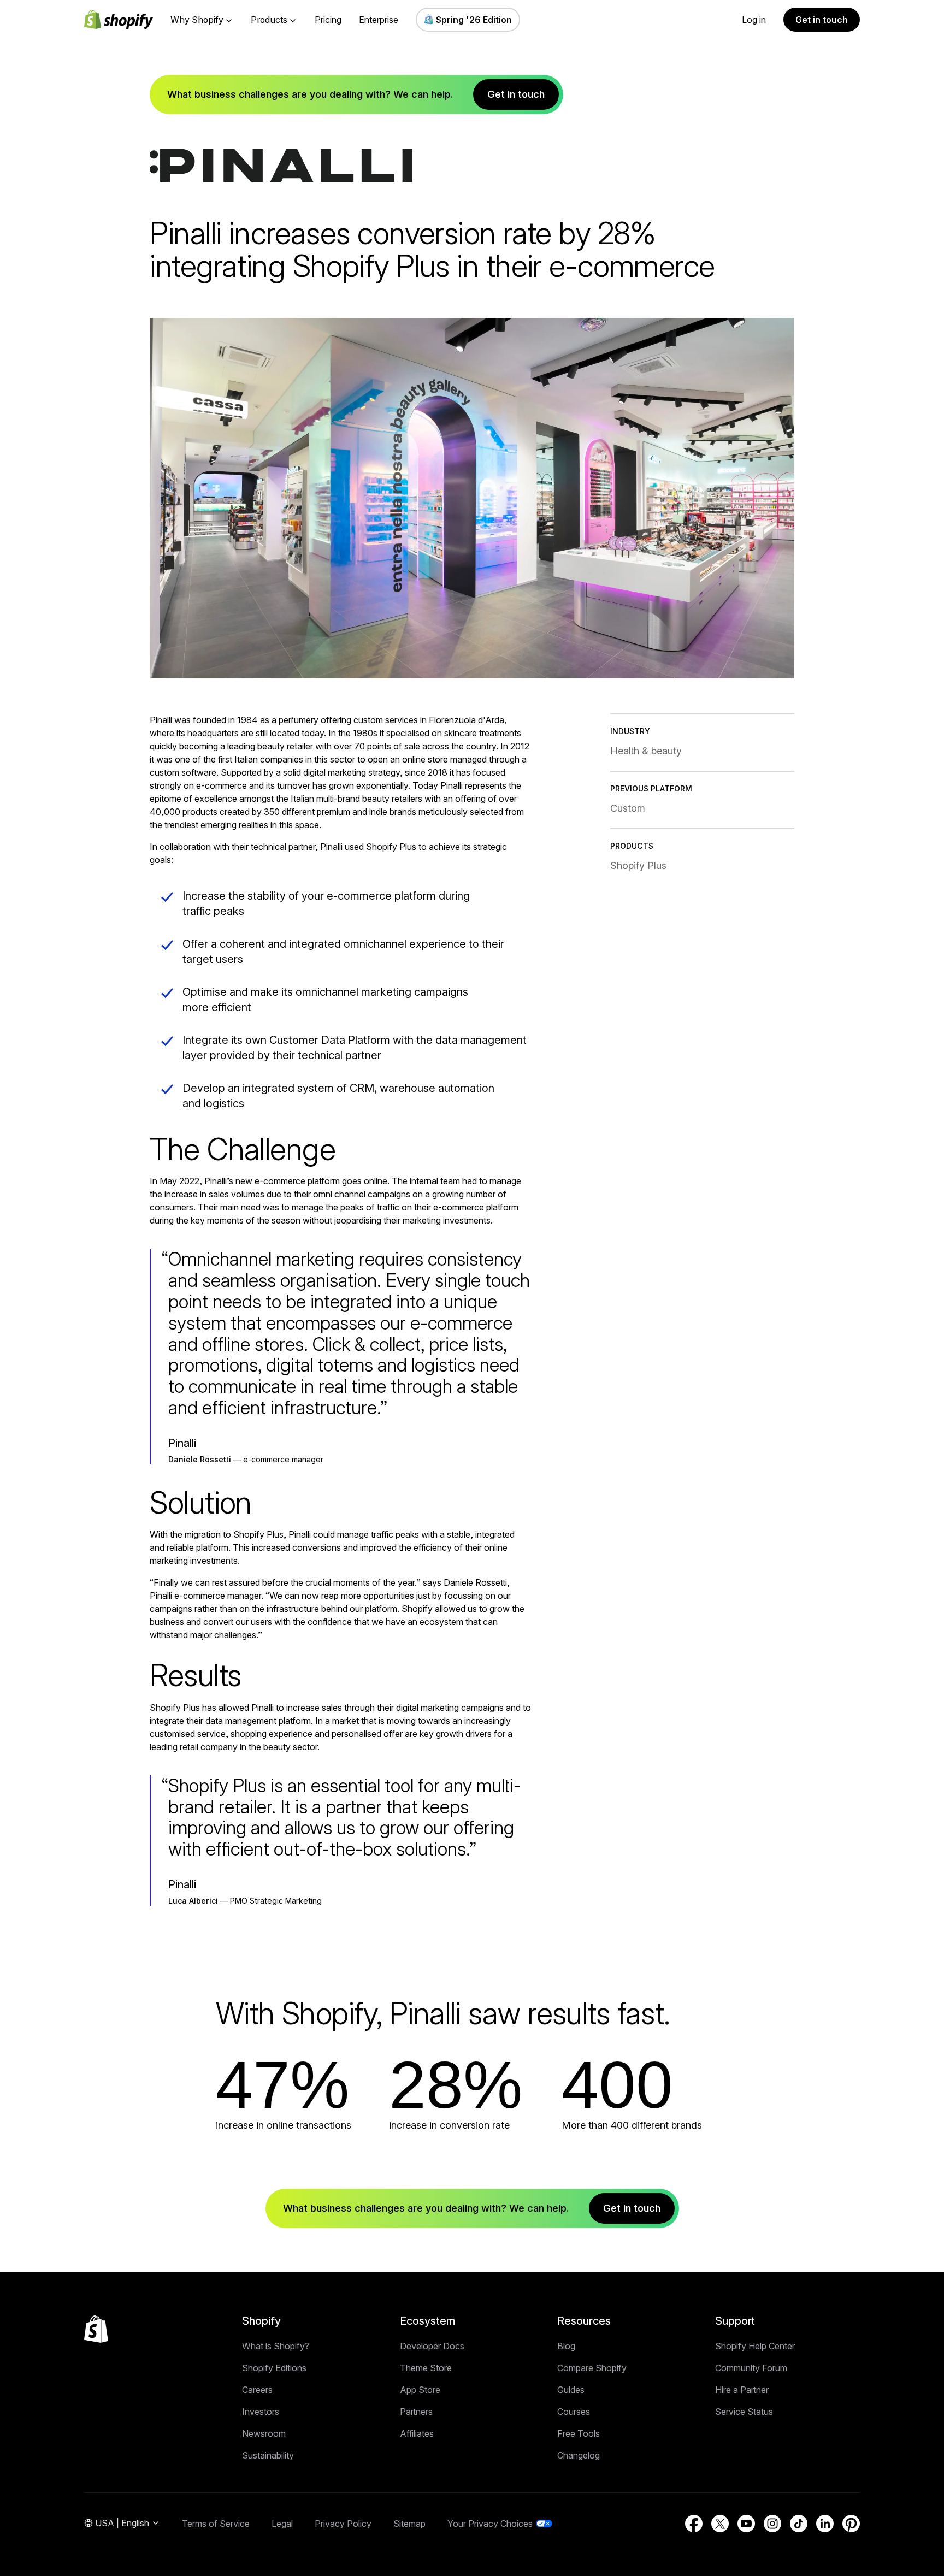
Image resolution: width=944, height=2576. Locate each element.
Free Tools (579, 2433)
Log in (754, 20)
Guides (571, 2390)
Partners (416, 2412)
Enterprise (379, 20)
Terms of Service (216, 2524)
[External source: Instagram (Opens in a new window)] (772, 2524)
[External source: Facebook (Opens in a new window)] (694, 2524)
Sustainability (268, 2455)
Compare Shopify (592, 2368)
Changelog (579, 2455)
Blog (566, 2346)
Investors (261, 2412)
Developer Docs (432, 2346)
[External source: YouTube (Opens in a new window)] (746, 2524)
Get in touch (822, 20)
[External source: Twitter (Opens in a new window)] (720, 2524)
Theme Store (426, 2368)
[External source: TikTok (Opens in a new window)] (799, 2524)
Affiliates (417, 2433)
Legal (282, 2524)
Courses (574, 2412)
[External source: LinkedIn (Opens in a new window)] (825, 2524)
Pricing (328, 20)
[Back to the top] (96, 2329)
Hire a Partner (742, 2390)
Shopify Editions (274, 2368)
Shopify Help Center (755, 2346)
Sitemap (409, 2524)
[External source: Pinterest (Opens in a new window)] (851, 2524)
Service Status (744, 2412)
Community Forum (751, 2368)
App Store (420, 2390)
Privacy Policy (343, 2524)
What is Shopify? (276, 2346)
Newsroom (264, 2433)
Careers (257, 2390)
